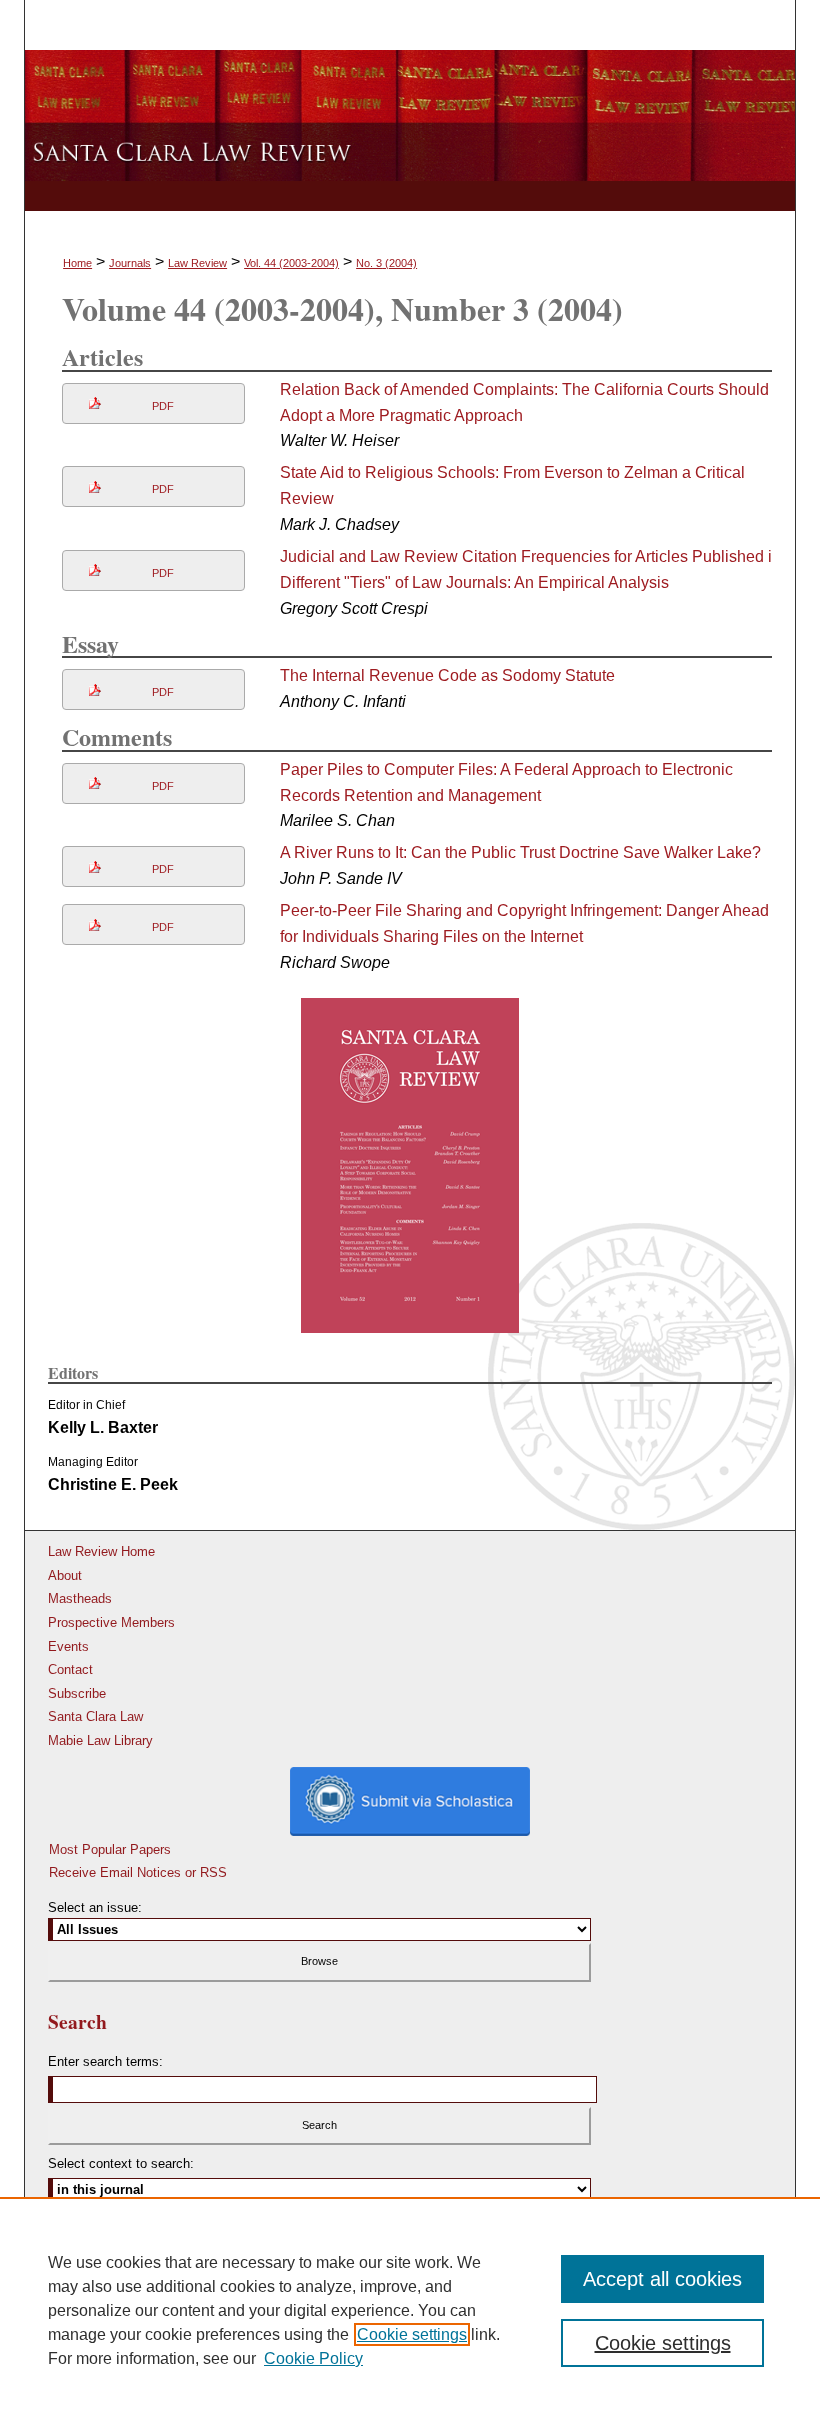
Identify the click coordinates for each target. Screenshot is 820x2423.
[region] (410, 2310)
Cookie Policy (313, 2358)
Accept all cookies (662, 2279)
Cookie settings (412, 2334)
